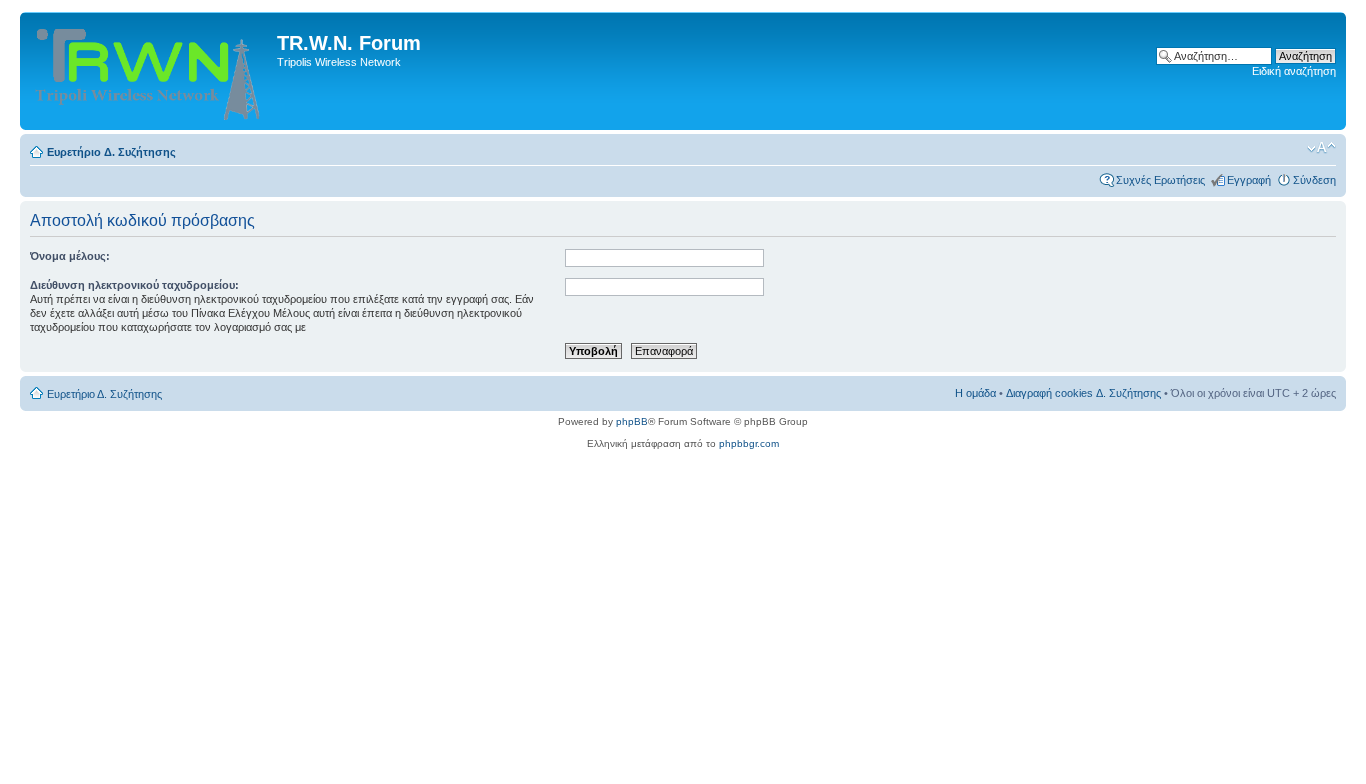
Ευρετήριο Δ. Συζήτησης (111, 152)
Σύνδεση (1314, 180)
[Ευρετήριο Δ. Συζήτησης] (151, 71)
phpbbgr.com (749, 443)
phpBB (632, 421)
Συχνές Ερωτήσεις (1160, 180)
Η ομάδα (975, 393)
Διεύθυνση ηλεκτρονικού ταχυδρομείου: (134, 285)
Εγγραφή (1249, 180)
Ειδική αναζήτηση (1294, 71)
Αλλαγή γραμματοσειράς (1321, 148)
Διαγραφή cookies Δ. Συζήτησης (1083, 393)
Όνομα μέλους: (70, 256)
